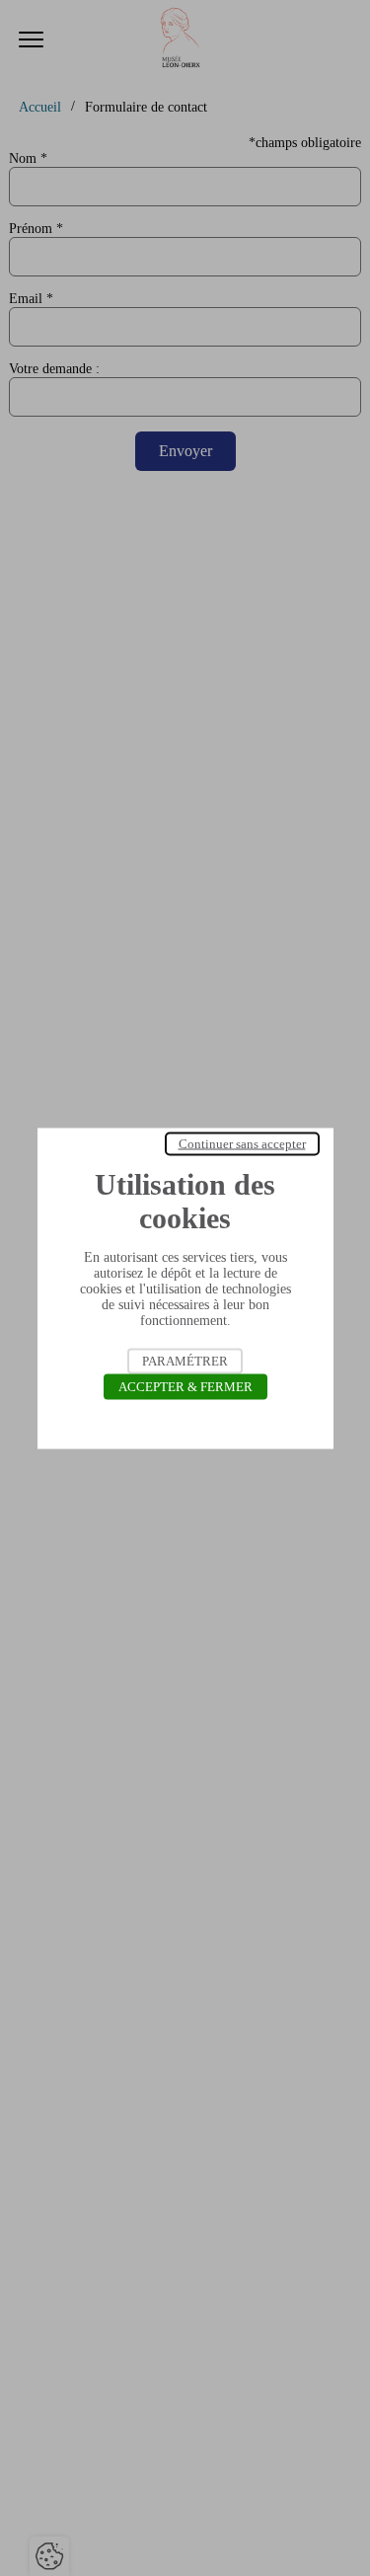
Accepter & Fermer (185, 1386)
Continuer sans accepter (242, 1143)
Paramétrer (185, 1360)
